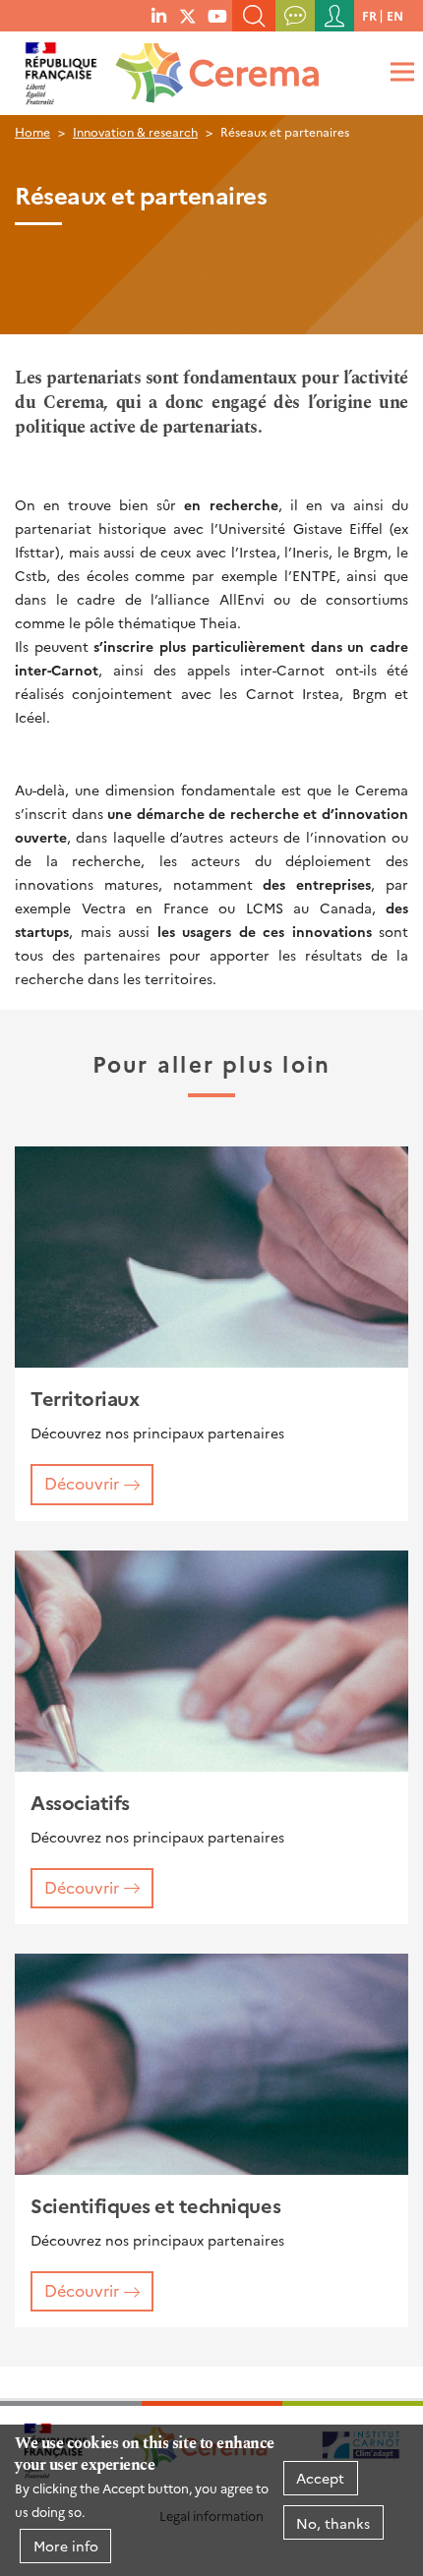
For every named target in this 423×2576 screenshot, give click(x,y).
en (395, 15)
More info (66, 2546)
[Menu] (399, 71)
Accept (320, 2478)
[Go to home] (213, 67)
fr (369, 15)
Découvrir (82, 1483)
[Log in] (334, 16)
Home (32, 131)
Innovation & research (135, 131)
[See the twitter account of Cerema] (188, 15)
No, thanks (333, 2523)
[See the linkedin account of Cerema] (159, 15)
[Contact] (295, 16)
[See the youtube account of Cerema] (217, 15)
